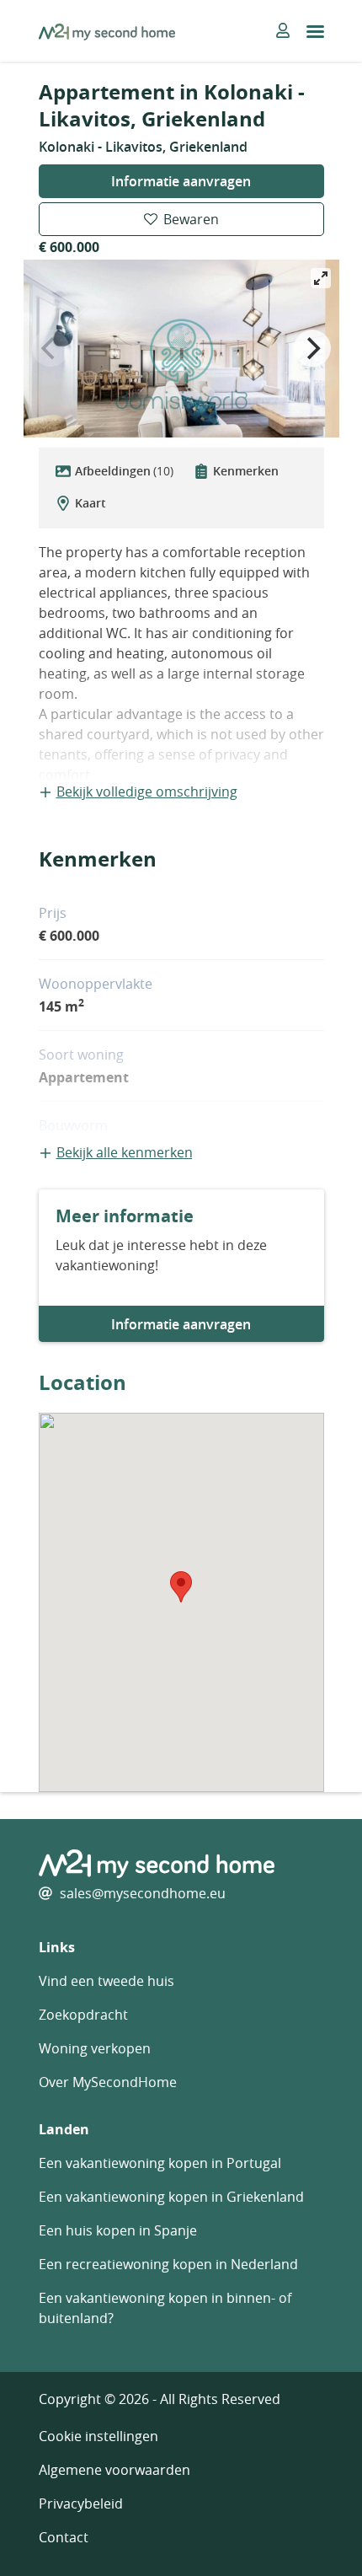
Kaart (90, 503)
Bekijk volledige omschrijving (147, 792)
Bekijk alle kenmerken (125, 1152)
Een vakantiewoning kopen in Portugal (160, 2163)
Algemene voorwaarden (114, 2470)
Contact (64, 2537)
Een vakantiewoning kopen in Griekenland (171, 2197)
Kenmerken (246, 471)
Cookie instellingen (98, 2436)
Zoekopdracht (83, 2015)
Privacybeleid (81, 2504)
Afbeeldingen (124, 471)
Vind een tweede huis (106, 1981)
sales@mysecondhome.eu (143, 1893)
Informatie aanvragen (181, 181)
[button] (181, 1587)
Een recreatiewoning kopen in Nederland (168, 2264)
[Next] (312, 348)
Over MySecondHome (108, 2082)
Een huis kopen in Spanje (118, 2230)
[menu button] (315, 32)
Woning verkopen (95, 2048)
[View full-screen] (321, 278)
